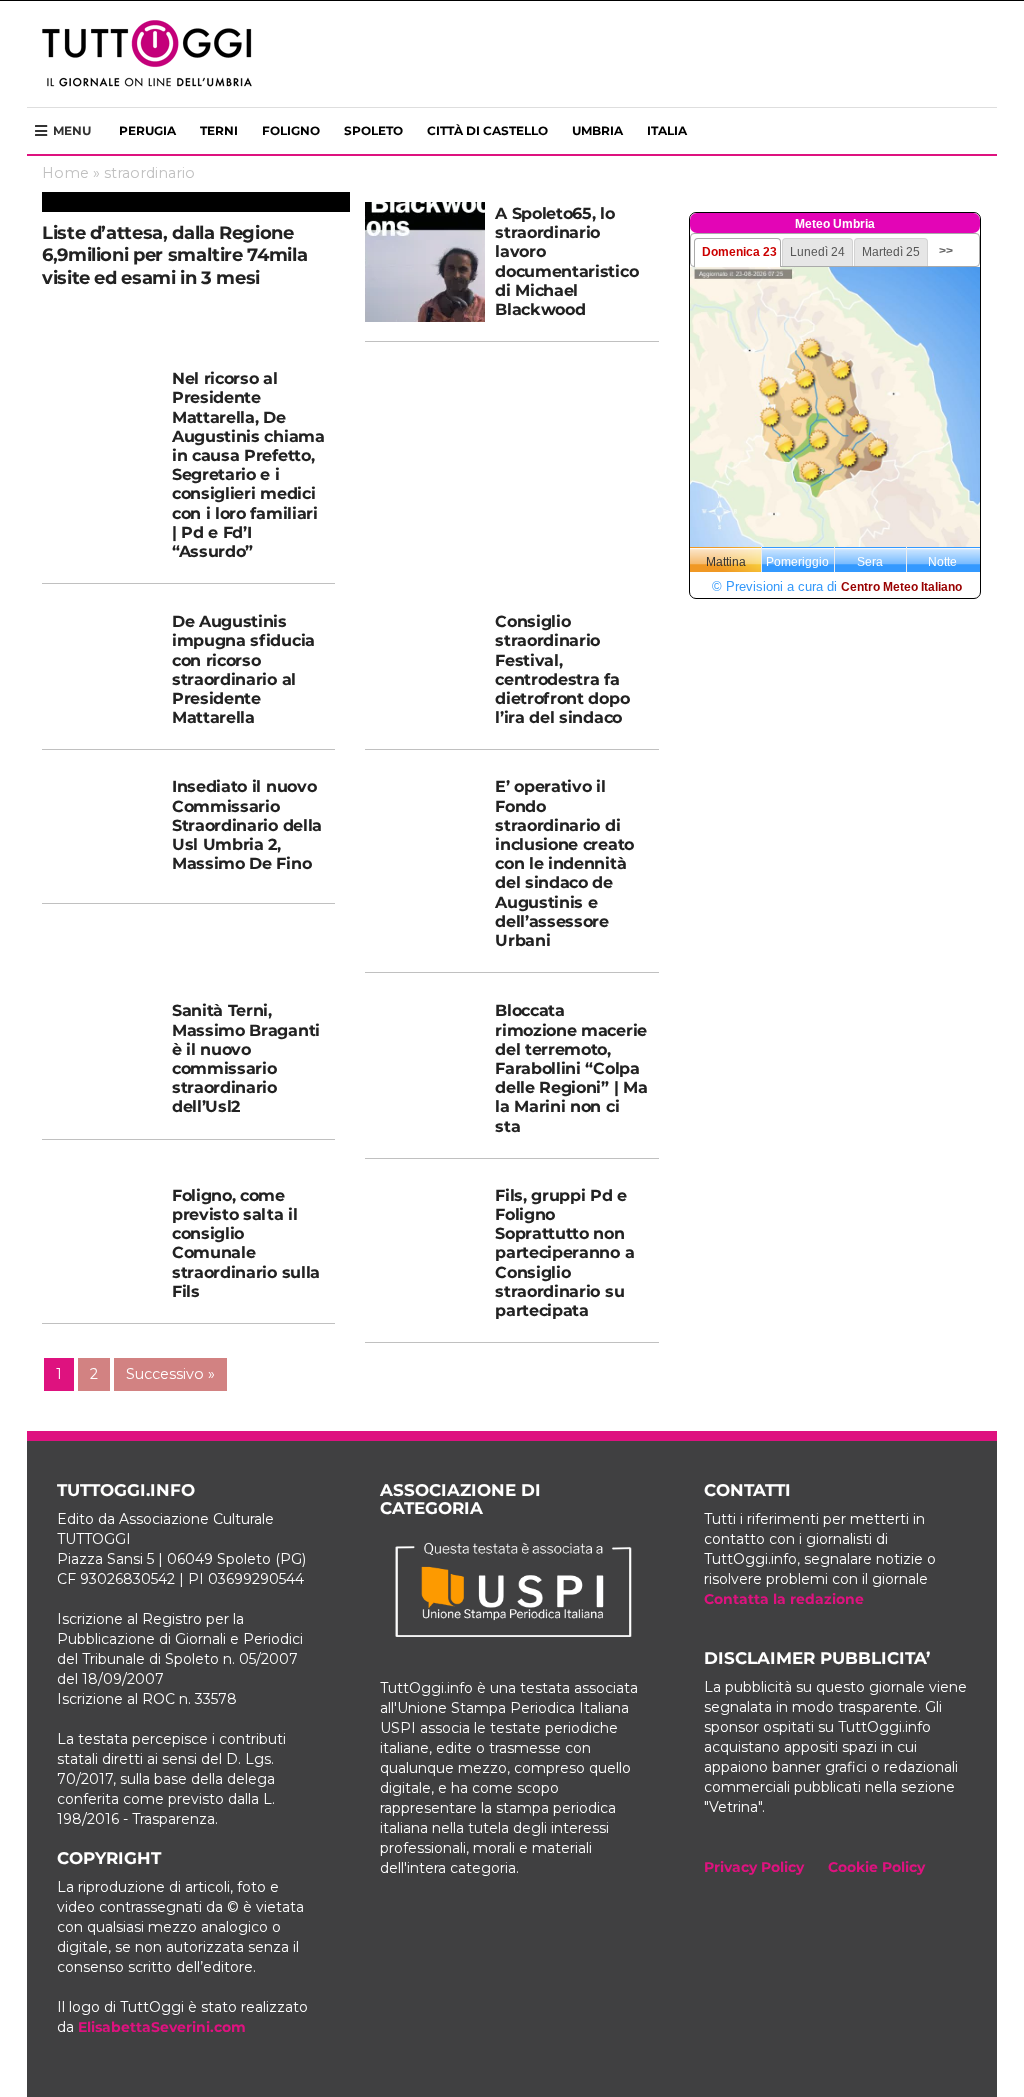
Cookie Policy (876, 1867)
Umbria (597, 130)
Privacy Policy (754, 1867)
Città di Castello (487, 130)
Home (65, 173)
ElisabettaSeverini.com (162, 2027)
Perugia (147, 130)
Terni (219, 130)
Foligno (291, 130)
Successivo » (170, 1374)
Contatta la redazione (784, 1599)
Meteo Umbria (835, 224)
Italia (667, 130)
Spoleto (373, 130)
